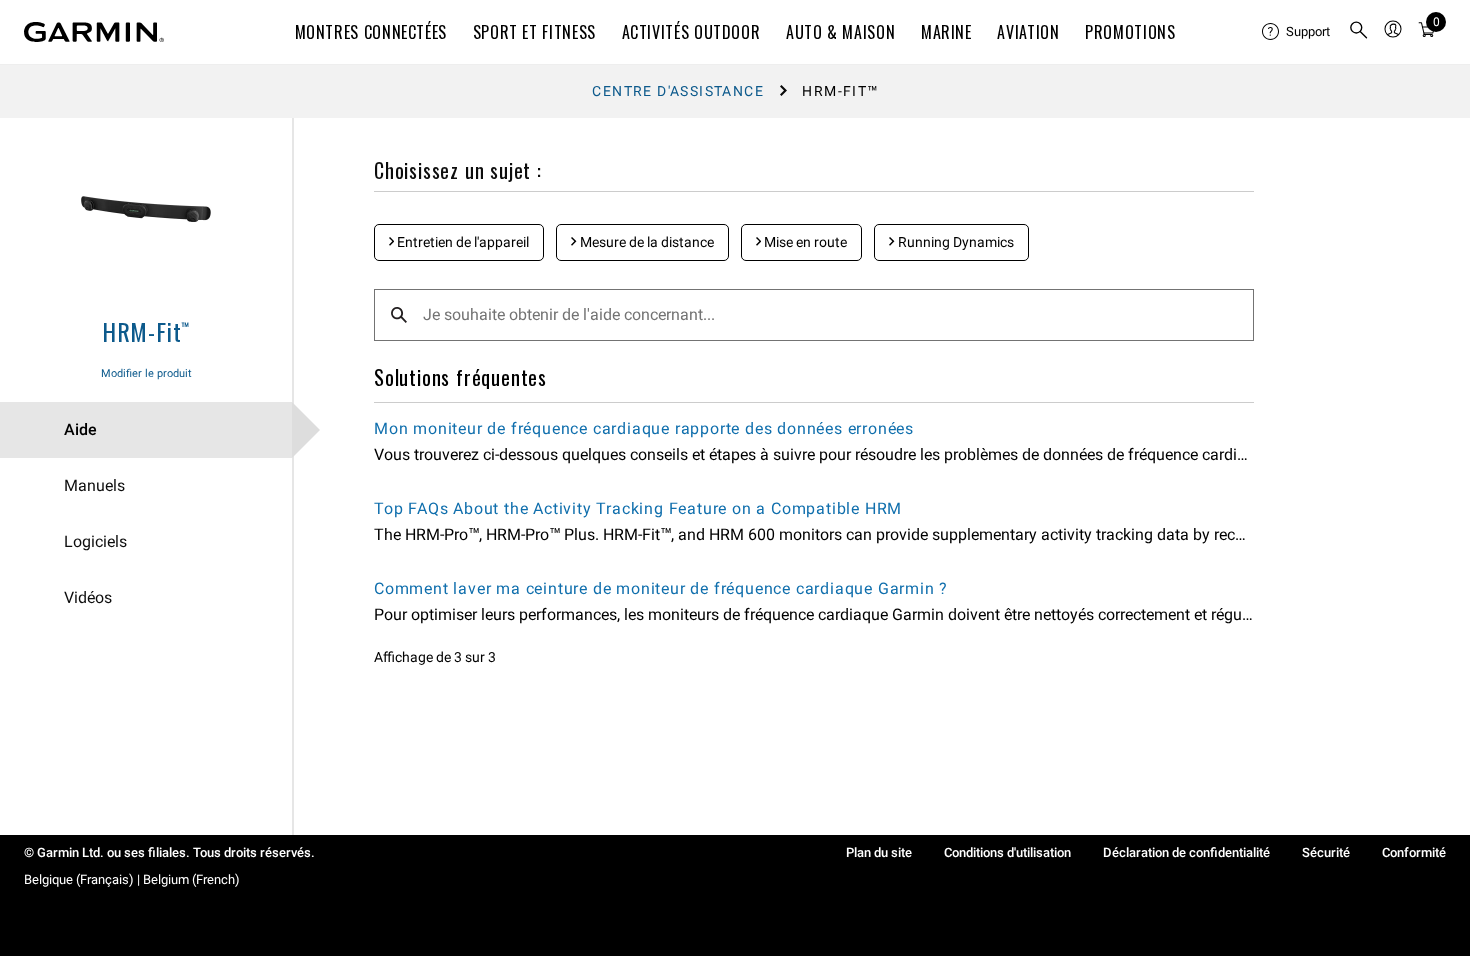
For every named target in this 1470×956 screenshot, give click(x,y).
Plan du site (879, 852)
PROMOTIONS (1130, 32)
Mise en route (804, 242)
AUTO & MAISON (840, 32)
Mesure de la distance (645, 242)
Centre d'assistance (678, 91)
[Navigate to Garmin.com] (94, 32)
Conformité (1414, 852)
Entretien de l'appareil (461, 242)
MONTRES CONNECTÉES (371, 32)
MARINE (946, 32)
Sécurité (1326, 852)
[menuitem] (1297, 32)
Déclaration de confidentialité (1186, 852)
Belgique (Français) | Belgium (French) (132, 879)
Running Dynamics (954, 242)
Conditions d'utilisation (1007, 852)
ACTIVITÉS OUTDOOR (691, 32)
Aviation (1028, 32)
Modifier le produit (146, 373)
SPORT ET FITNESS (534, 32)
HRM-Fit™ (146, 331)
